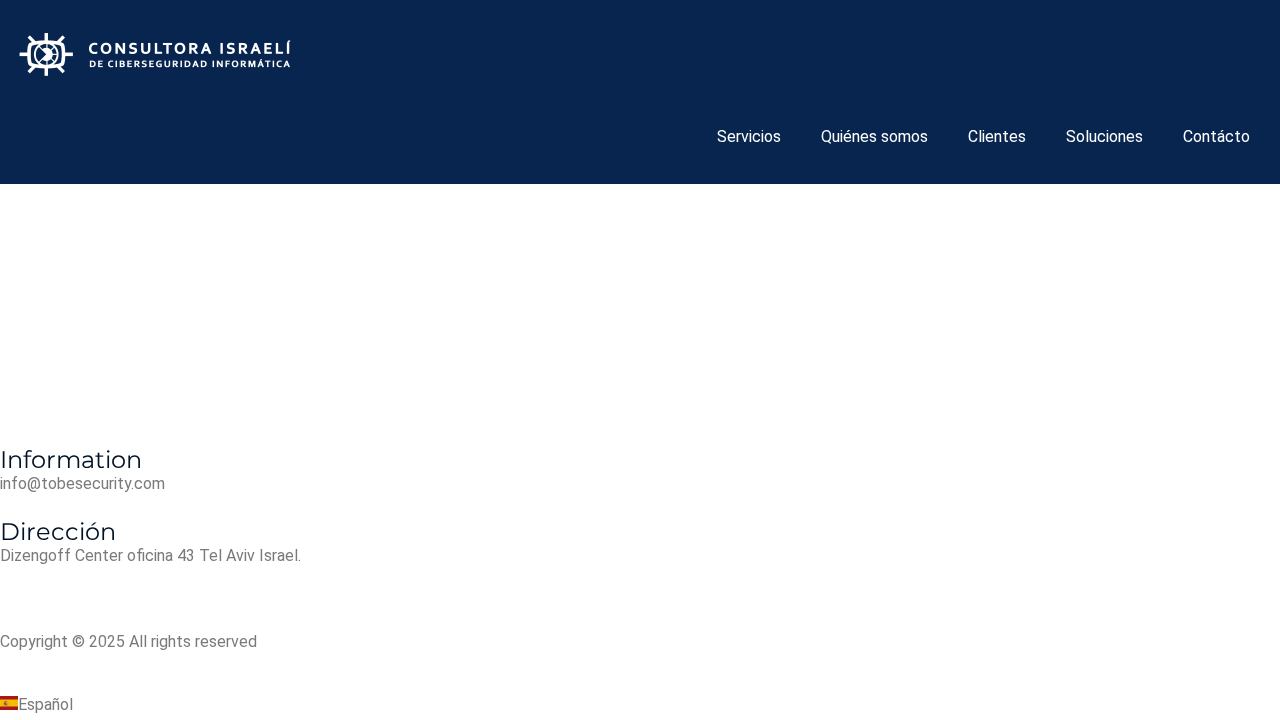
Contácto (1216, 136)
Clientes (997, 136)
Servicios (749, 136)
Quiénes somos (874, 136)
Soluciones (1104, 136)
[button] (640, 705)
